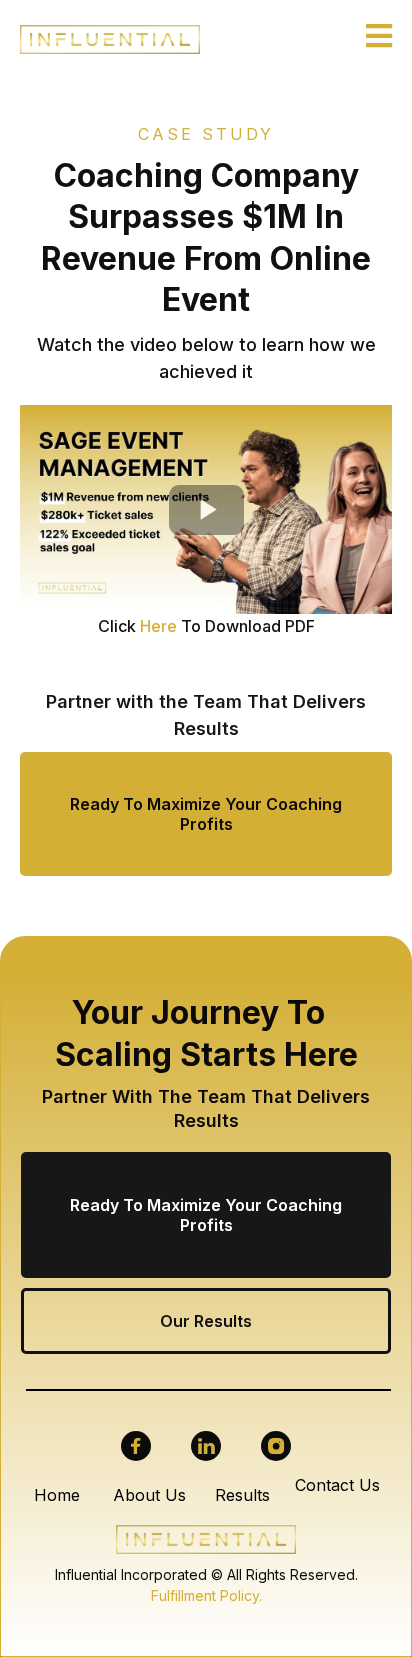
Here (158, 626)
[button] (379, 39)
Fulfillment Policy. (206, 1595)
